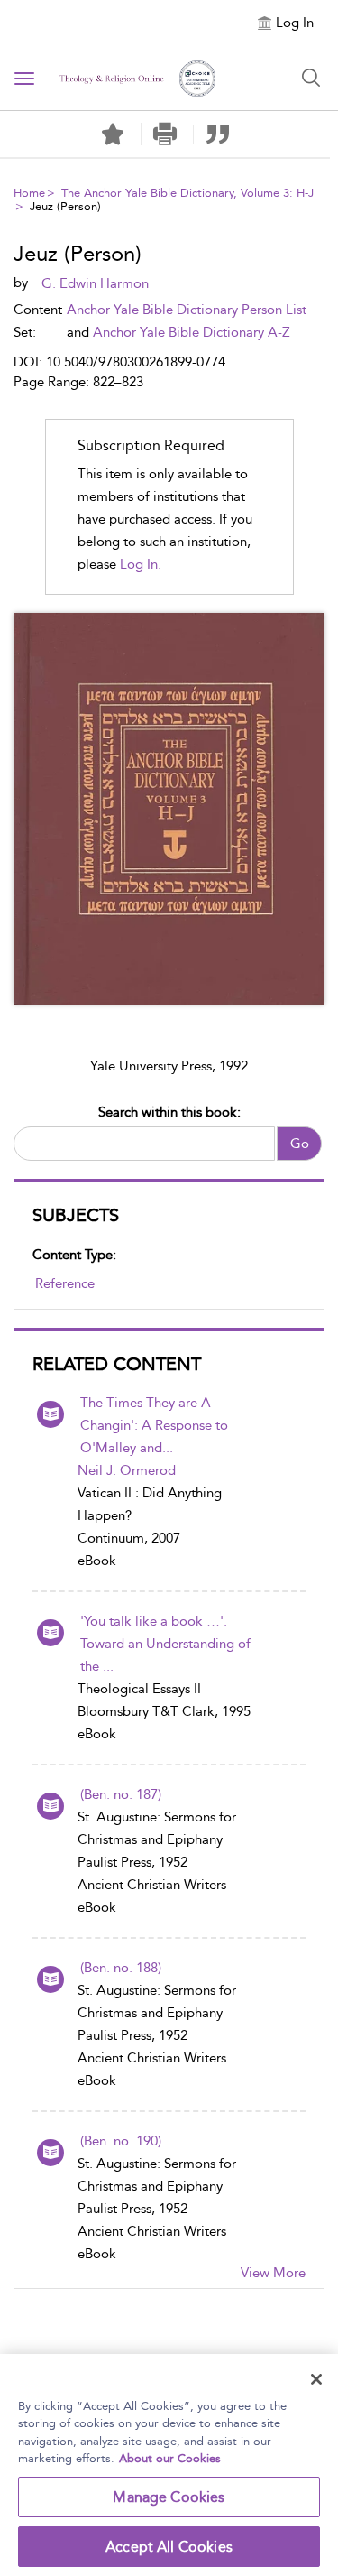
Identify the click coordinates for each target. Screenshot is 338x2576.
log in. (141, 564)
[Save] (113, 134)
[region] (169, 2465)
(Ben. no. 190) (121, 2141)
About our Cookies (170, 2458)
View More (273, 2273)
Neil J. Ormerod (127, 1470)
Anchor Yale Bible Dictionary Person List (187, 310)
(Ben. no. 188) (121, 1968)
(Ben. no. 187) (121, 1794)
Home (29, 193)
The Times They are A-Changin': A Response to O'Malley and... (154, 1425)
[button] (165, 134)
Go (300, 1144)
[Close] (316, 2379)
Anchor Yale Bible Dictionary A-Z (192, 332)
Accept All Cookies (169, 2547)
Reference (65, 1283)
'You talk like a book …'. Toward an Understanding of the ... (165, 1644)
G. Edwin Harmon (95, 283)
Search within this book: (169, 1112)
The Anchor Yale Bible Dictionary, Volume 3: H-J (187, 193)
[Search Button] (311, 78)
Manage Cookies (169, 2497)
